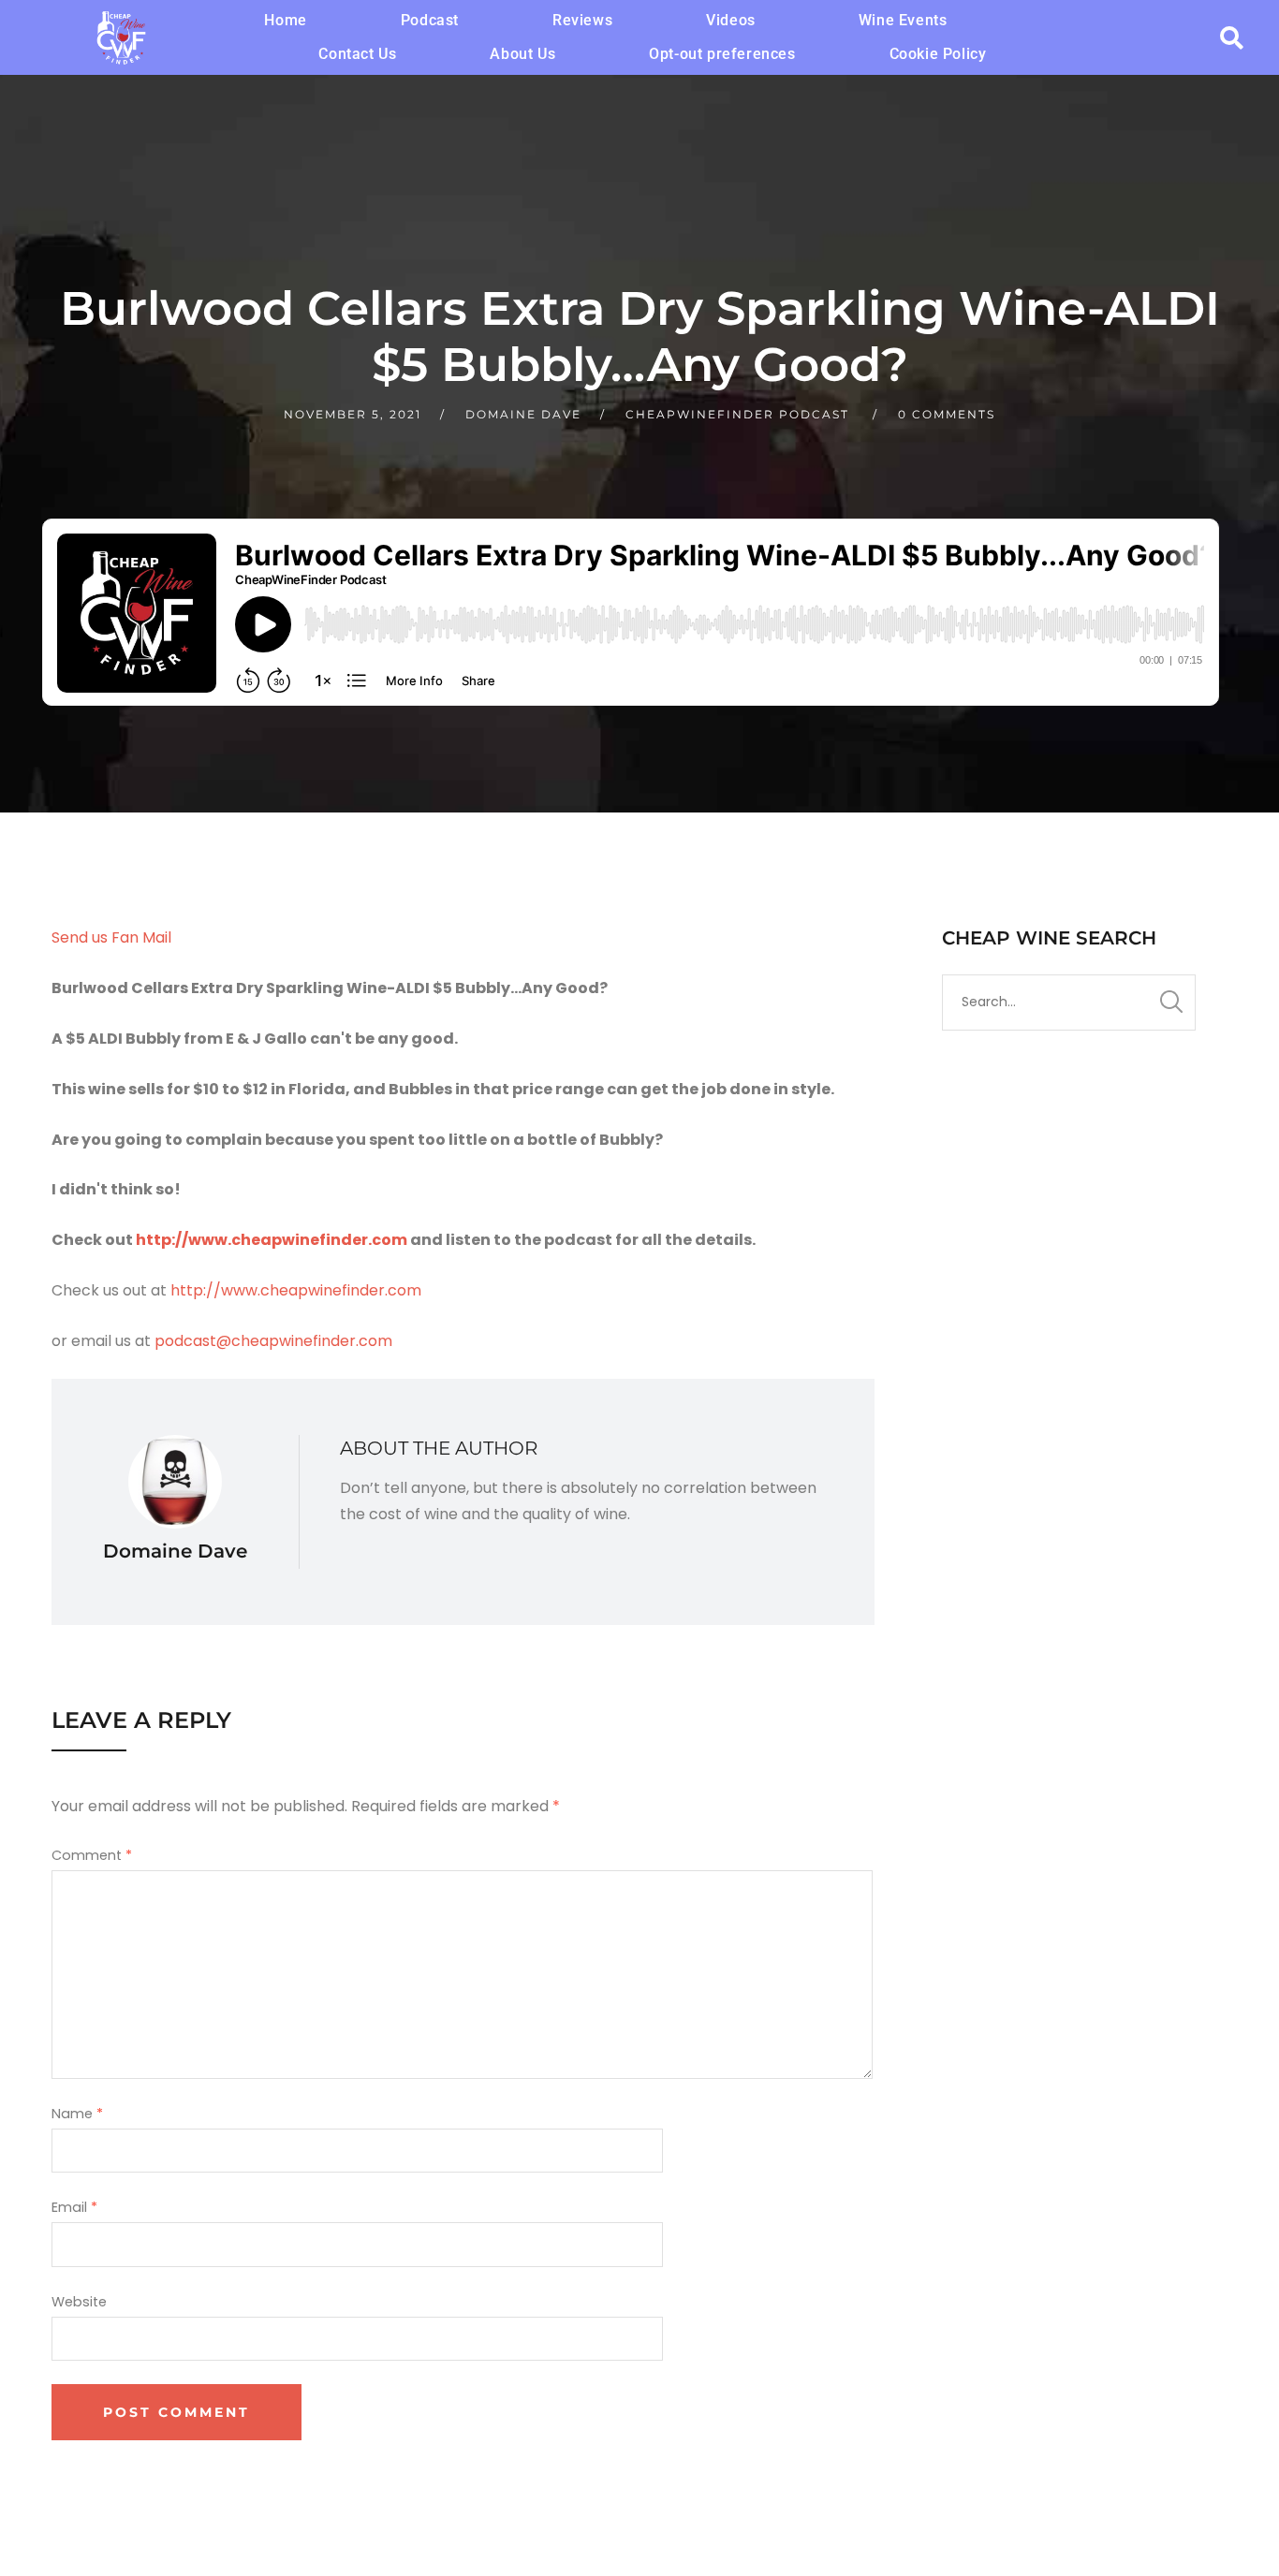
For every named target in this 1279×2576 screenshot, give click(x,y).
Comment (92, 1855)
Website (79, 2302)
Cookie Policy (938, 54)
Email (74, 2207)
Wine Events (903, 20)
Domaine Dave (523, 414)
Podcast (430, 20)
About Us (522, 54)
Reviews (582, 20)
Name (77, 2114)
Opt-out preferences (722, 54)
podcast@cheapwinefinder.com (273, 1341)
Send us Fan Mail (111, 937)
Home (285, 20)
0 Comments (947, 414)
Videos (731, 20)
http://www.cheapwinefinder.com (272, 1240)
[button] (735, 21)
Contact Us (357, 54)
